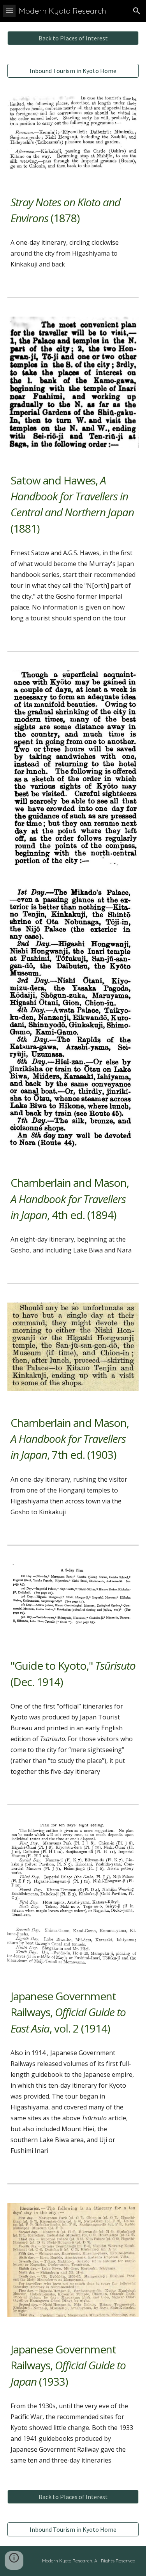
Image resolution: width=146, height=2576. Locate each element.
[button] (9, 11)
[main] (73, 210)
